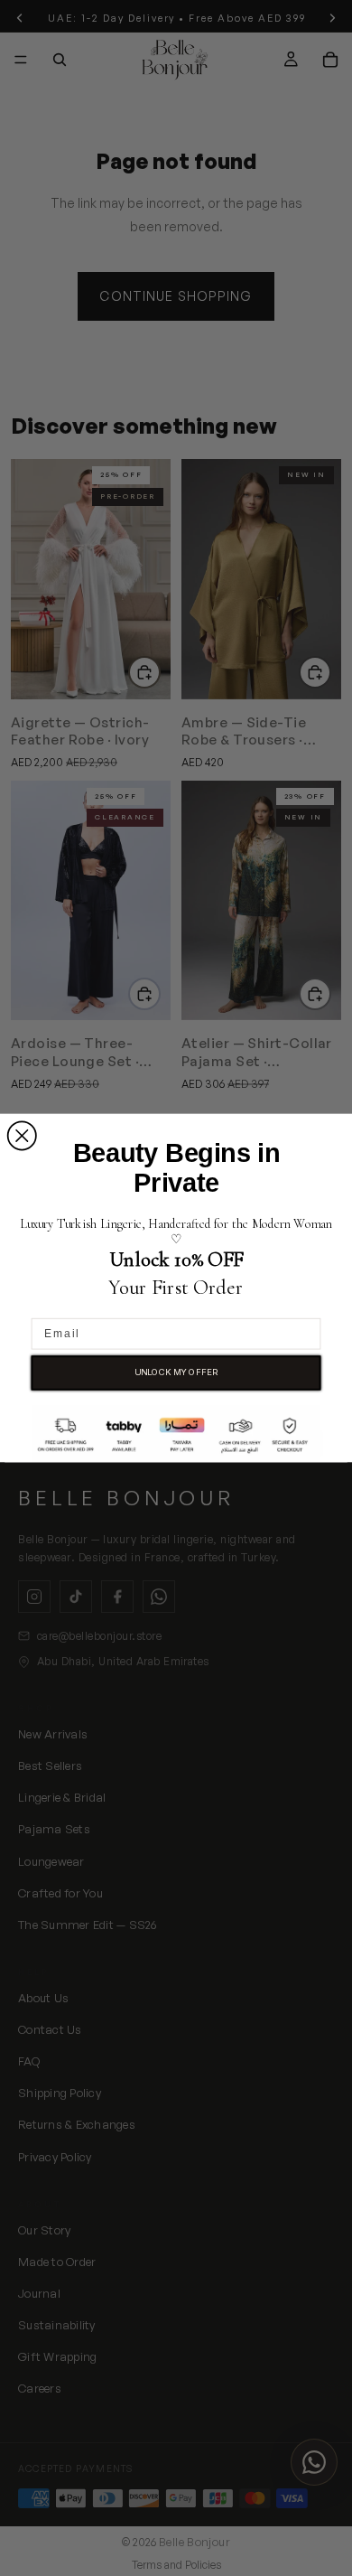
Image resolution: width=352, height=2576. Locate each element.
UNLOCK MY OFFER (176, 1372)
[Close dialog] (22, 1135)
